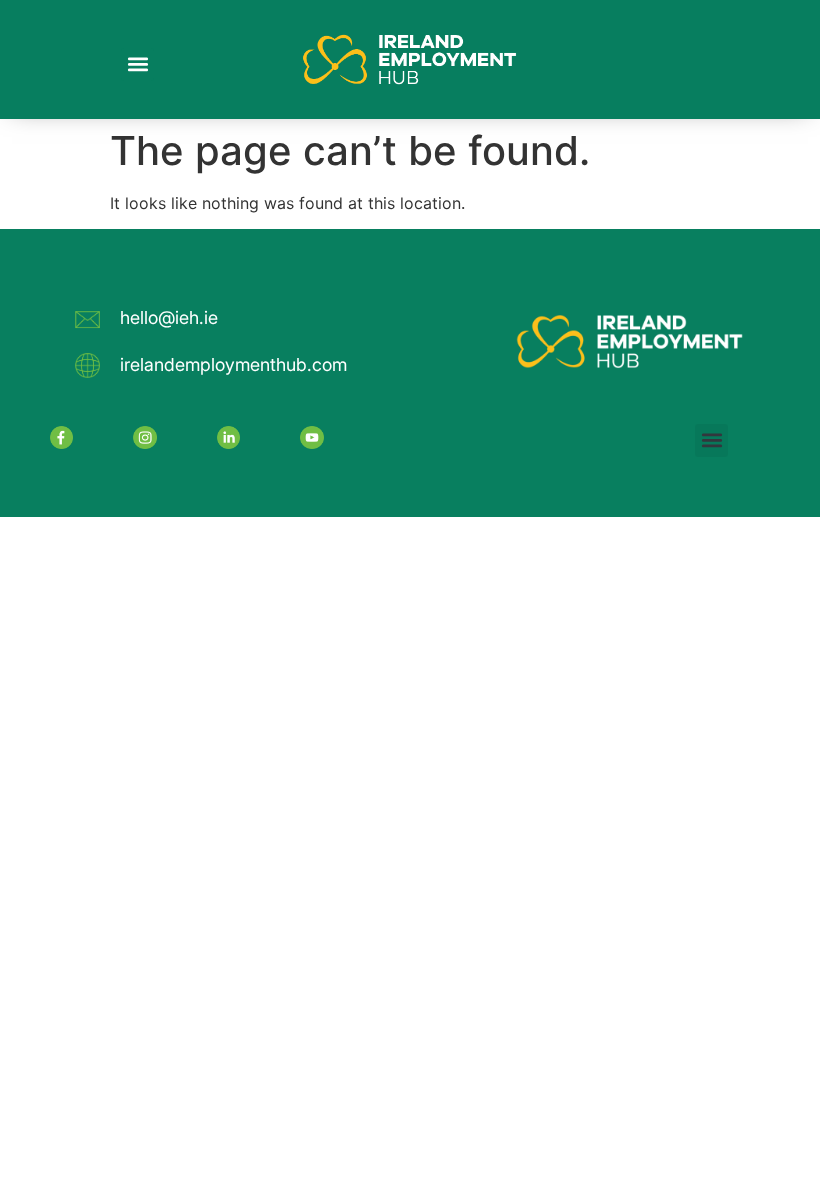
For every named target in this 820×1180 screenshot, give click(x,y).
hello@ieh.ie (169, 317)
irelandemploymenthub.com (233, 364)
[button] (137, 64)
